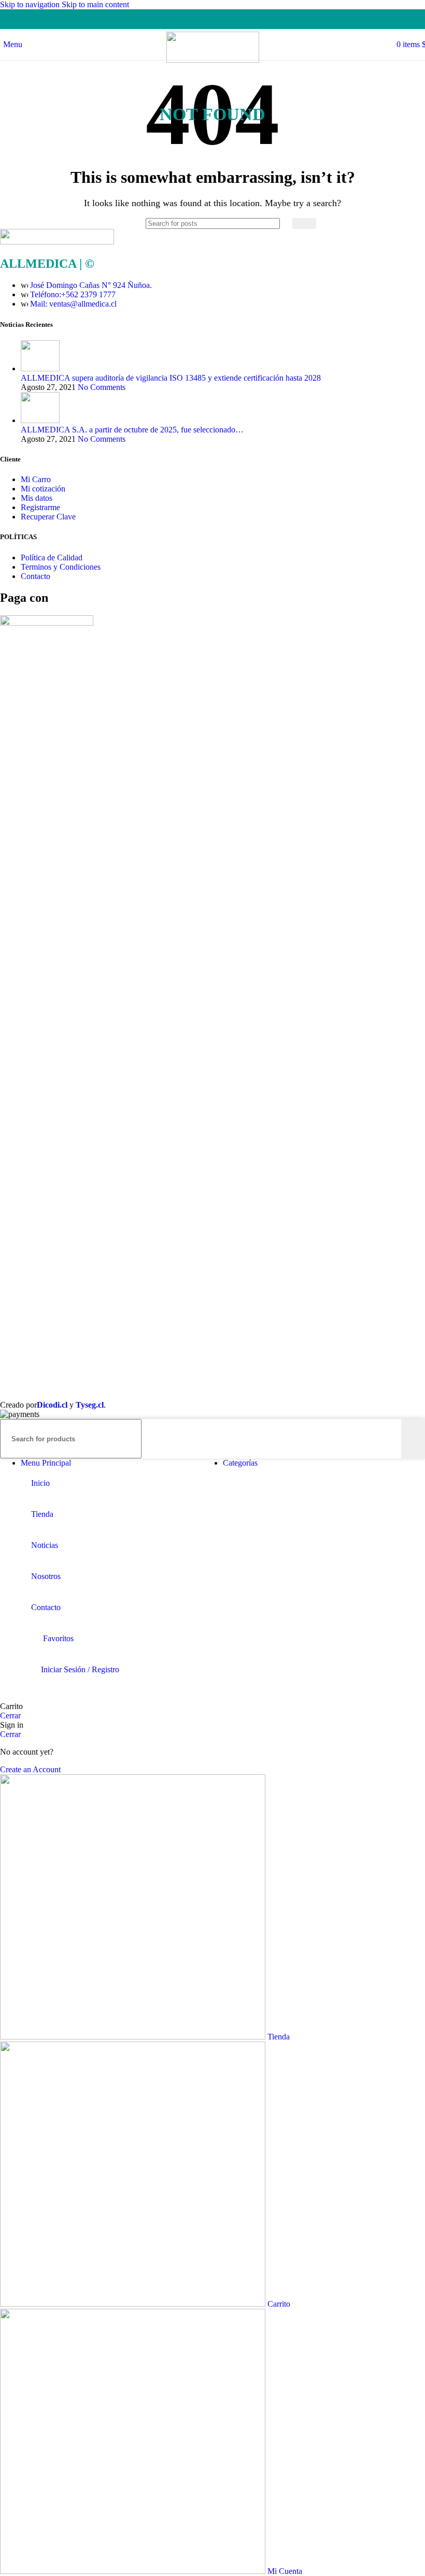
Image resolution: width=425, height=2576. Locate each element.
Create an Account (30, 1769)
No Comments (102, 387)
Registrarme (40, 507)
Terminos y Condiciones (61, 567)
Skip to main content (95, 4)
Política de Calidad (52, 558)
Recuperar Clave (48, 517)
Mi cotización (43, 489)
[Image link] (57, 242)
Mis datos (37, 498)
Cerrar (10, 1716)
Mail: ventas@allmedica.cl (73, 304)
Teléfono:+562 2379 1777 (73, 294)
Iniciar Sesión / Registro (80, 1669)
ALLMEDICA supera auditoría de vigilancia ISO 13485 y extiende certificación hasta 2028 (171, 378)
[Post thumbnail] (40, 368)
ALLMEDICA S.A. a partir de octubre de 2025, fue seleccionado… (132, 430)
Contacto (36, 576)
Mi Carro (36, 479)
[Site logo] (213, 60)
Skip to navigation (31, 4)
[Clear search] (285, 223)
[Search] (304, 223)
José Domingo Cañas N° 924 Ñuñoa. (91, 285)
